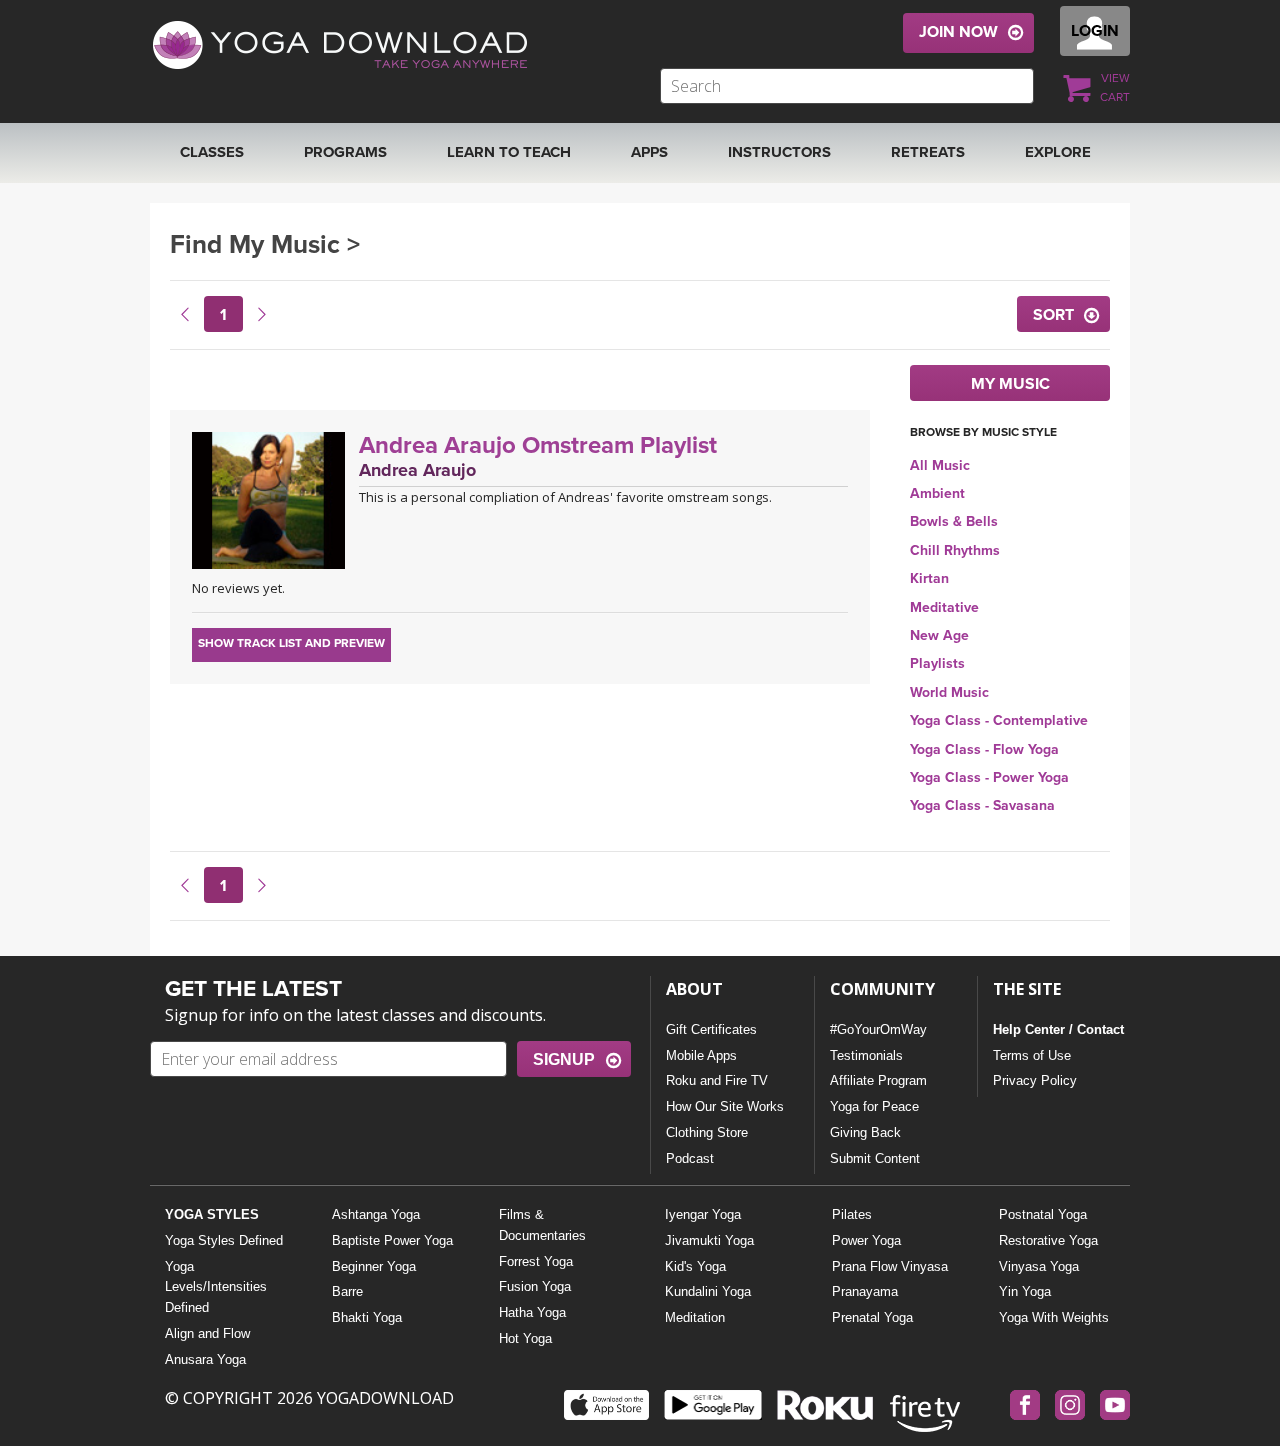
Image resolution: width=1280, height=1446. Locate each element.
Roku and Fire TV (717, 1080)
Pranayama (865, 1291)
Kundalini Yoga (708, 1291)
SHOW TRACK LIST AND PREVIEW (291, 643)
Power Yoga (866, 1240)
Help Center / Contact (1058, 1029)
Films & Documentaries (542, 1225)
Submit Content (875, 1158)
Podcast (690, 1158)
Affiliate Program (878, 1080)
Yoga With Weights (1054, 1317)
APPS (649, 152)
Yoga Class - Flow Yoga (984, 749)
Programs (345, 152)
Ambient (937, 493)
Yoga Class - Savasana (982, 805)
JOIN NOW (958, 32)
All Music (940, 465)
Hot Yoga (525, 1338)
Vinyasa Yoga (1039, 1266)
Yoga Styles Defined (224, 1240)
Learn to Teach (509, 152)
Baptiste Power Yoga (392, 1240)
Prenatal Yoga (872, 1317)
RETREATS (928, 152)
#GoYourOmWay (878, 1029)
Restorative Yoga (1048, 1240)
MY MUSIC (1010, 384)
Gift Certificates (711, 1029)
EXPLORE (1058, 152)
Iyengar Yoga (703, 1214)
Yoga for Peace (874, 1106)
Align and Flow (207, 1333)
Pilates (852, 1214)
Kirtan (929, 578)
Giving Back (865, 1132)
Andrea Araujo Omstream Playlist (538, 445)
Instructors (779, 152)
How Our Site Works (725, 1106)
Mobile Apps (701, 1055)
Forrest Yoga (536, 1261)
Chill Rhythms (955, 550)
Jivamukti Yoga (709, 1240)
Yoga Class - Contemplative (999, 720)
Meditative (944, 607)
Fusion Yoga (535, 1286)
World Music (949, 692)
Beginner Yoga (374, 1266)
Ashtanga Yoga (376, 1214)
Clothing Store (707, 1132)
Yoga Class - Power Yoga (989, 777)
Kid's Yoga (695, 1266)
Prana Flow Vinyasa (890, 1266)
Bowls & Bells (954, 521)
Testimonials (866, 1055)
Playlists (937, 663)
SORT (1053, 315)
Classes (212, 152)
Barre (347, 1291)
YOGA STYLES (212, 1214)
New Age (939, 635)
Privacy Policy (1035, 1080)
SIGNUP (564, 1059)
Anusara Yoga (205, 1359)
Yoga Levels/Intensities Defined (216, 1287)
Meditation (695, 1317)
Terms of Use (1032, 1055)
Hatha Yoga (532, 1312)
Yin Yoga (1025, 1291)
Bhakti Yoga (367, 1317)
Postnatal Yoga (1043, 1214)
